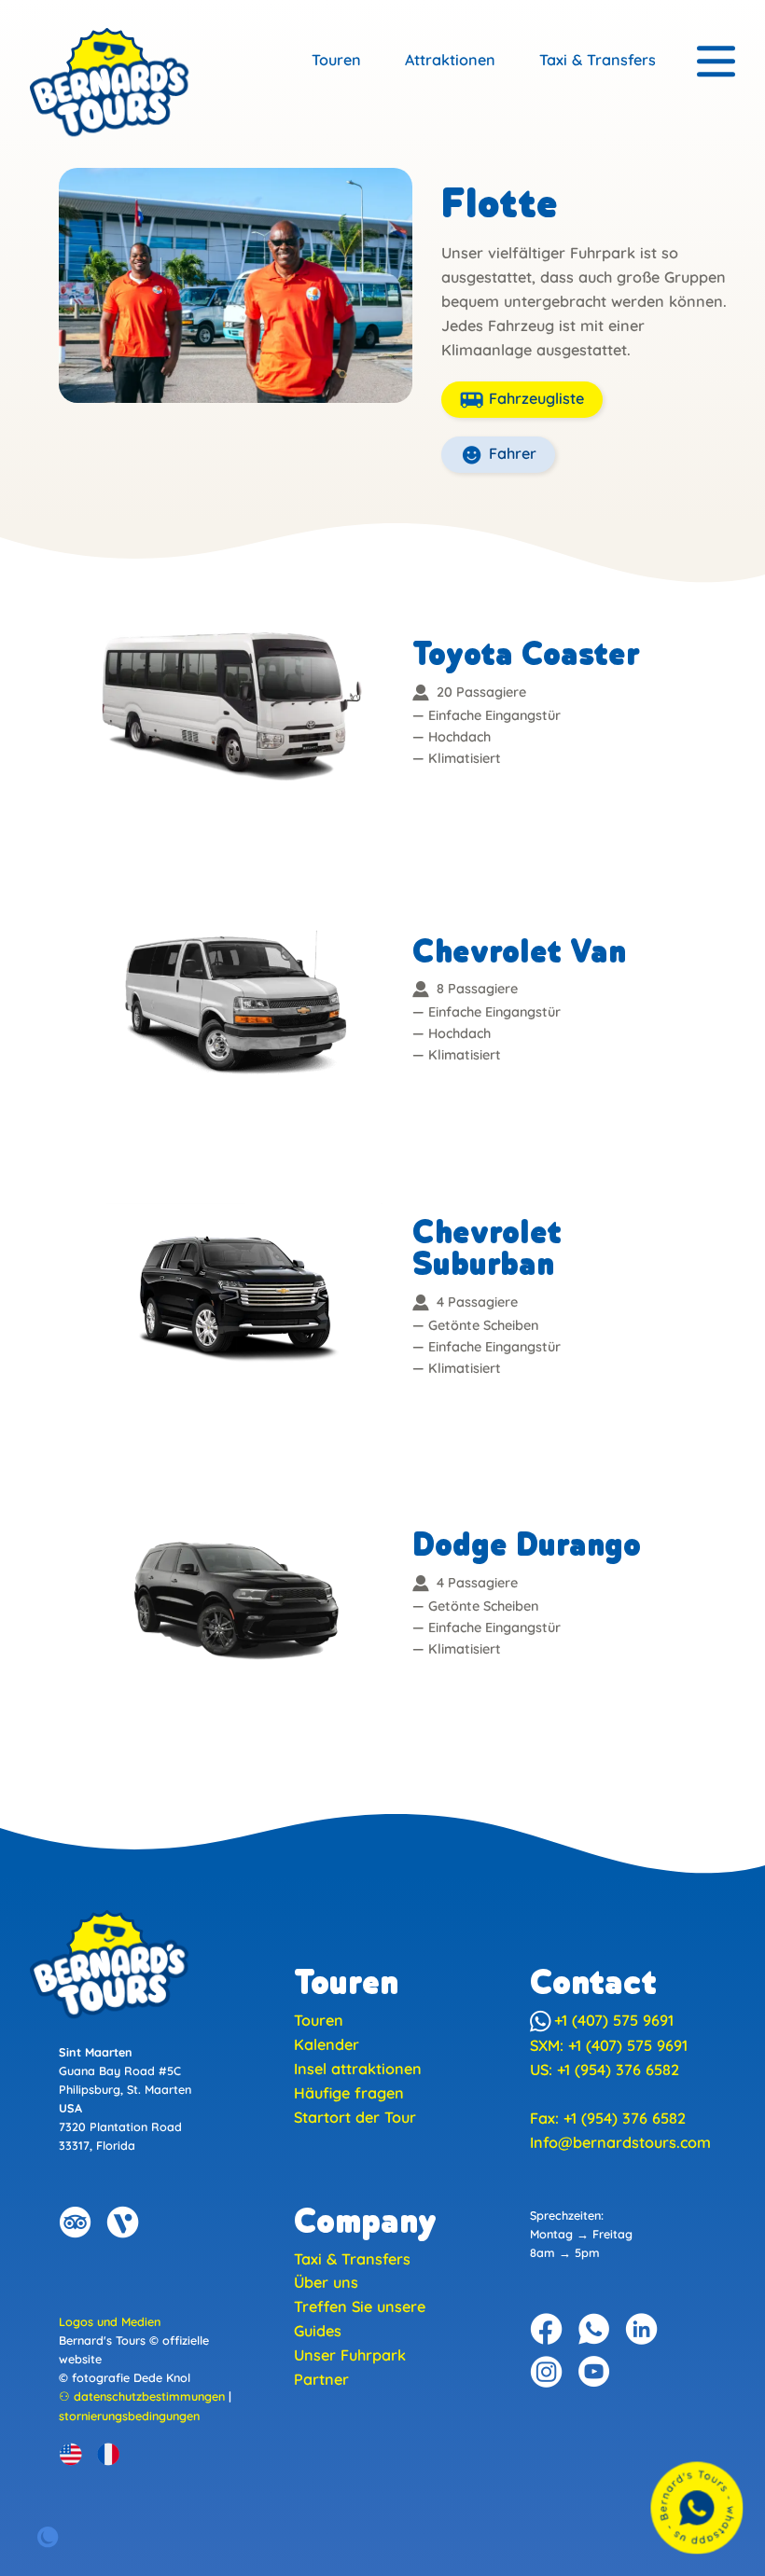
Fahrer (510, 453)
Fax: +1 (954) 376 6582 (608, 2118)
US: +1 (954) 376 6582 (605, 2070)
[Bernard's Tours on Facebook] (547, 2329)
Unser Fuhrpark (350, 2355)
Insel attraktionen (358, 2069)
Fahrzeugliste (534, 398)
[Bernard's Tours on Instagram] (547, 2372)
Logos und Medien (110, 2321)
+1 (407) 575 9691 (614, 2020)
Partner (321, 2379)
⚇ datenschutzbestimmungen (142, 2396)
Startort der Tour (355, 2117)
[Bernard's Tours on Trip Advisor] (76, 2223)
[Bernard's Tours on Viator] (123, 2223)
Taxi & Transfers (598, 60)
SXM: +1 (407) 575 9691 (609, 2045)
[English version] (71, 2454)
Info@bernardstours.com (620, 2142)
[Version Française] (108, 2454)
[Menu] (716, 62)
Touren (336, 60)
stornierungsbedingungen (129, 2416)
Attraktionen (450, 60)
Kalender (327, 2044)
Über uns (326, 2282)
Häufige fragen (349, 2093)
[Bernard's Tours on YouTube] (594, 2372)
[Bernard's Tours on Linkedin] (642, 2329)
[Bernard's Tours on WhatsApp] (594, 2329)
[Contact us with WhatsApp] (697, 2508)
